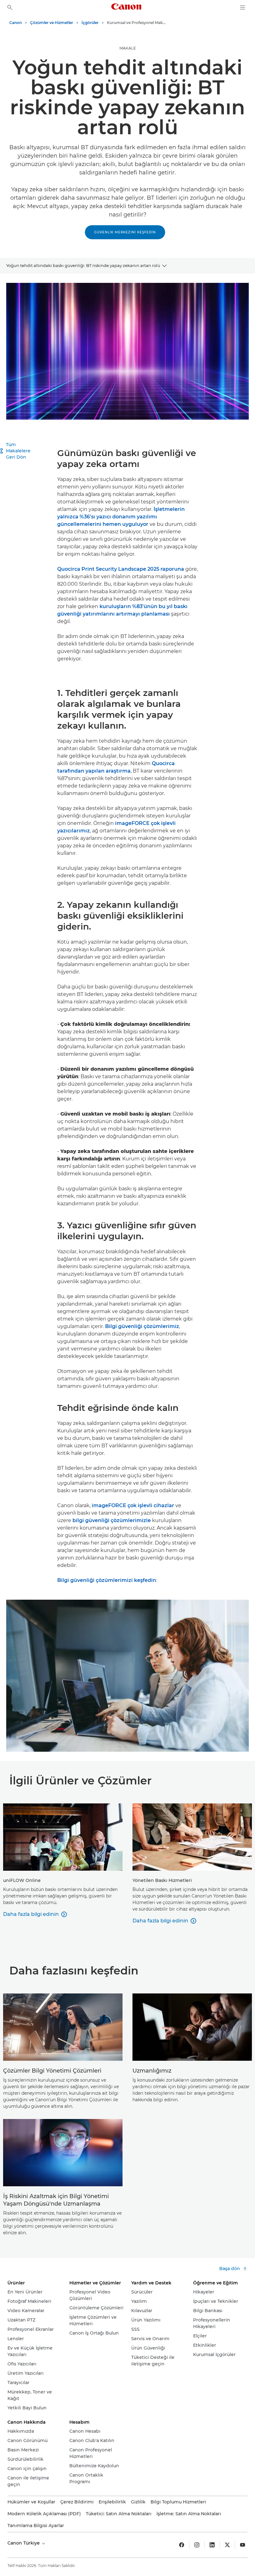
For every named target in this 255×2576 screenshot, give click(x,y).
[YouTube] (243, 2545)
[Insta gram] (197, 2545)
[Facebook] (182, 2545)
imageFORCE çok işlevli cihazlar (133, 1505)
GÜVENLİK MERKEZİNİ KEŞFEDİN (125, 232)
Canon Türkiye (24, 2543)
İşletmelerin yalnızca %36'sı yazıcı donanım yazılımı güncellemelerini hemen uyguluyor (121, 517)
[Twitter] (227, 2545)
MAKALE (128, 48)
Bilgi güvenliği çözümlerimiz (142, 1326)
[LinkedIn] (212, 2545)
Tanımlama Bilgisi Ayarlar (36, 2526)
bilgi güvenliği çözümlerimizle (112, 1520)
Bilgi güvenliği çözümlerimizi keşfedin (107, 1580)
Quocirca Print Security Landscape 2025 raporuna (121, 569)
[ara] (10, 7)
